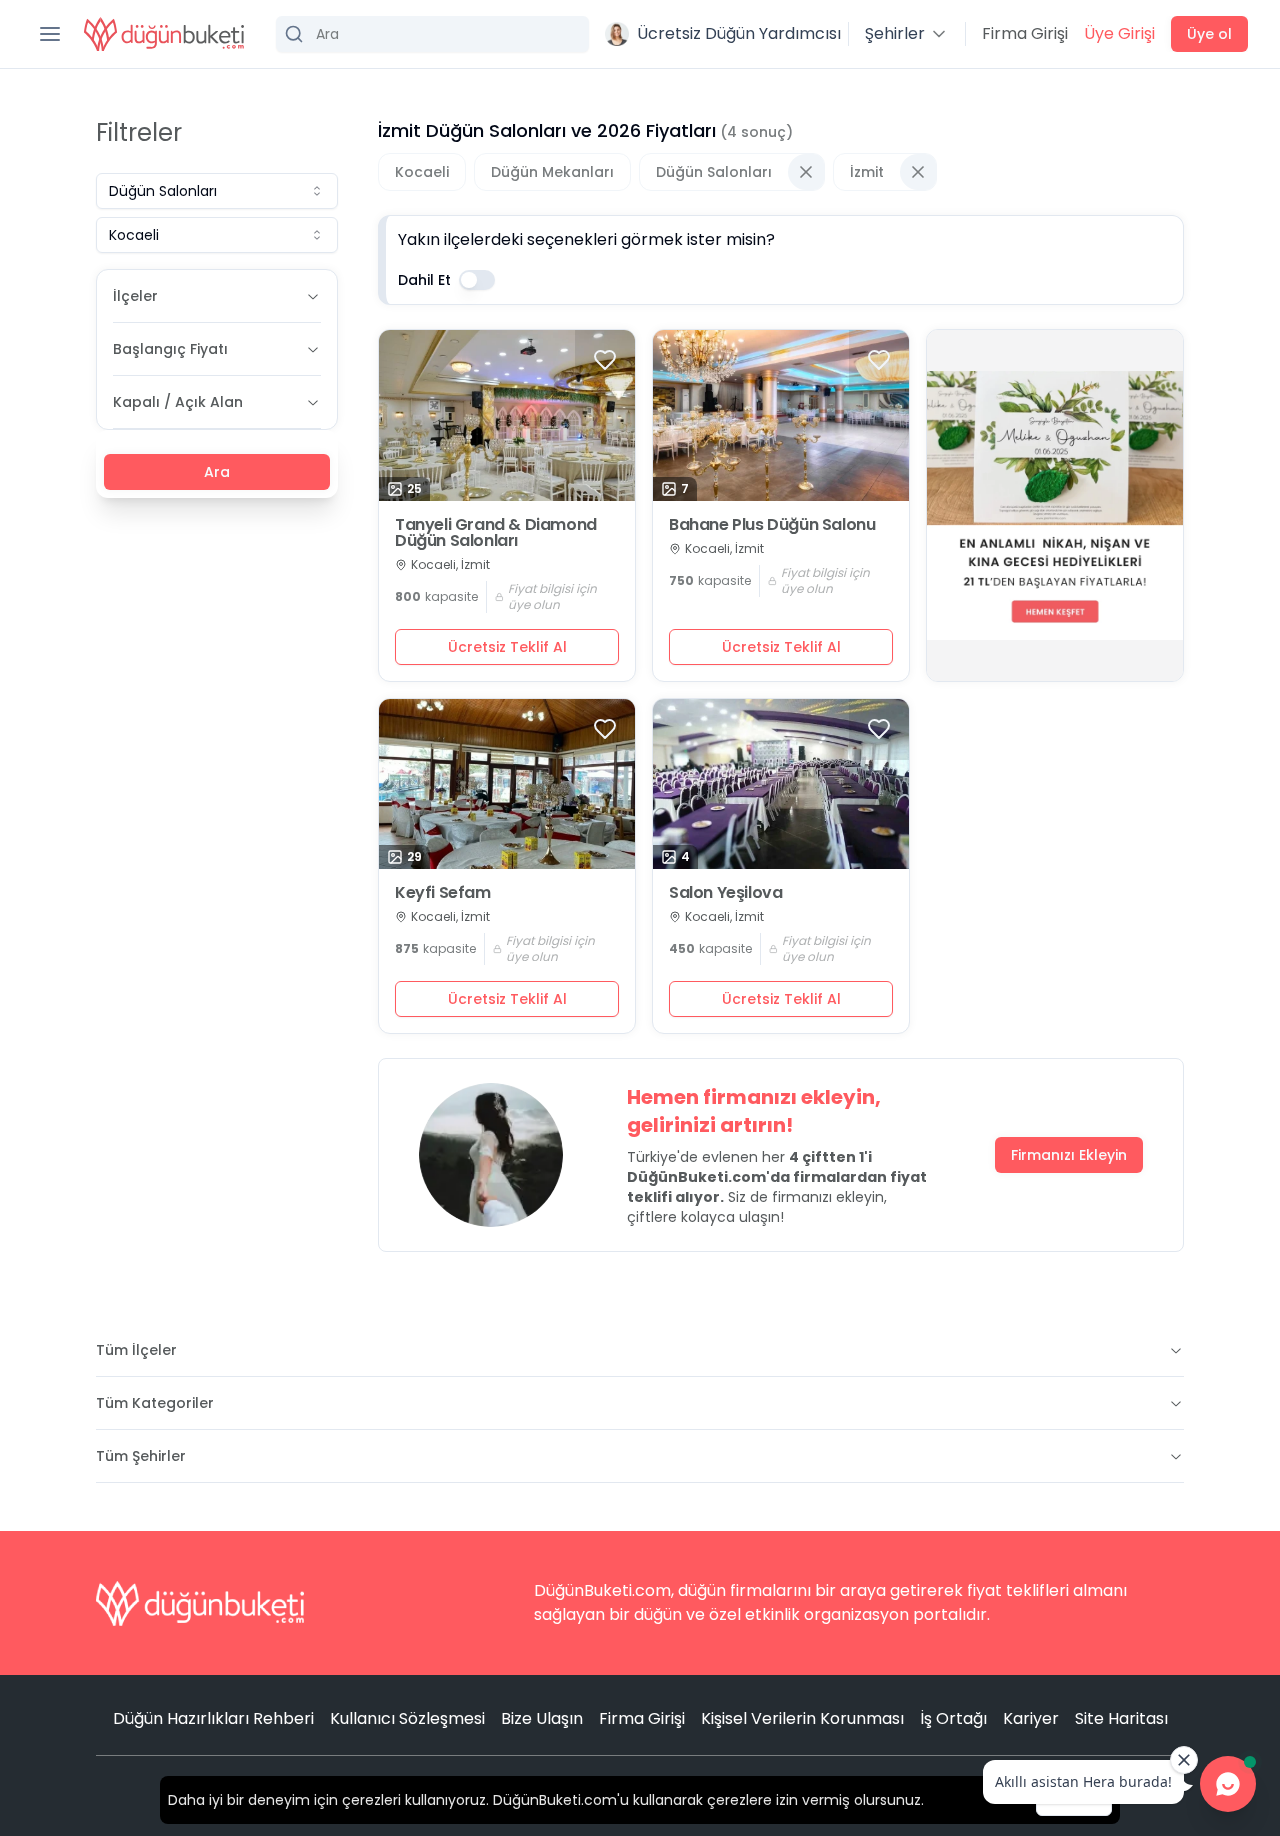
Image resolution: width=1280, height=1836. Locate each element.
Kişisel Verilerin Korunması (802, 1718)
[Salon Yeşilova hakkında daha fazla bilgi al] (781, 784)
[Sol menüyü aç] (50, 34)
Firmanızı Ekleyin (1069, 1155)
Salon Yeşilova (725, 893)
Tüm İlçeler (136, 1350)
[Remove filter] (806, 172)
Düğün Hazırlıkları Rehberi (213, 1718)
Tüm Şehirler (141, 1456)
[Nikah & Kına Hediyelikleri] (1055, 505)
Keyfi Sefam (443, 893)
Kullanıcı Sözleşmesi (407, 1718)
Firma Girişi (1025, 33)
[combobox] (217, 191)
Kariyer (1031, 1718)
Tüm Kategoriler (155, 1403)
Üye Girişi (1119, 33)
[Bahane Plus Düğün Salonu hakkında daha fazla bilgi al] (781, 415)
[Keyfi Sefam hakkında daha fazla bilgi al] (507, 784)
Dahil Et (424, 280)
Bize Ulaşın (542, 1718)
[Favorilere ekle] (605, 360)
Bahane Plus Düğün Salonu (772, 525)
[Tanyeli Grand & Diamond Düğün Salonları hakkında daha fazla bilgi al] (507, 415)
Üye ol (1209, 34)
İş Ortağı (953, 1718)
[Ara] (432, 34)
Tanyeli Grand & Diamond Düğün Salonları (496, 533)
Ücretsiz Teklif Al (507, 647)
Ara (217, 472)
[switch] (477, 280)
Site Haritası (1121, 1718)
